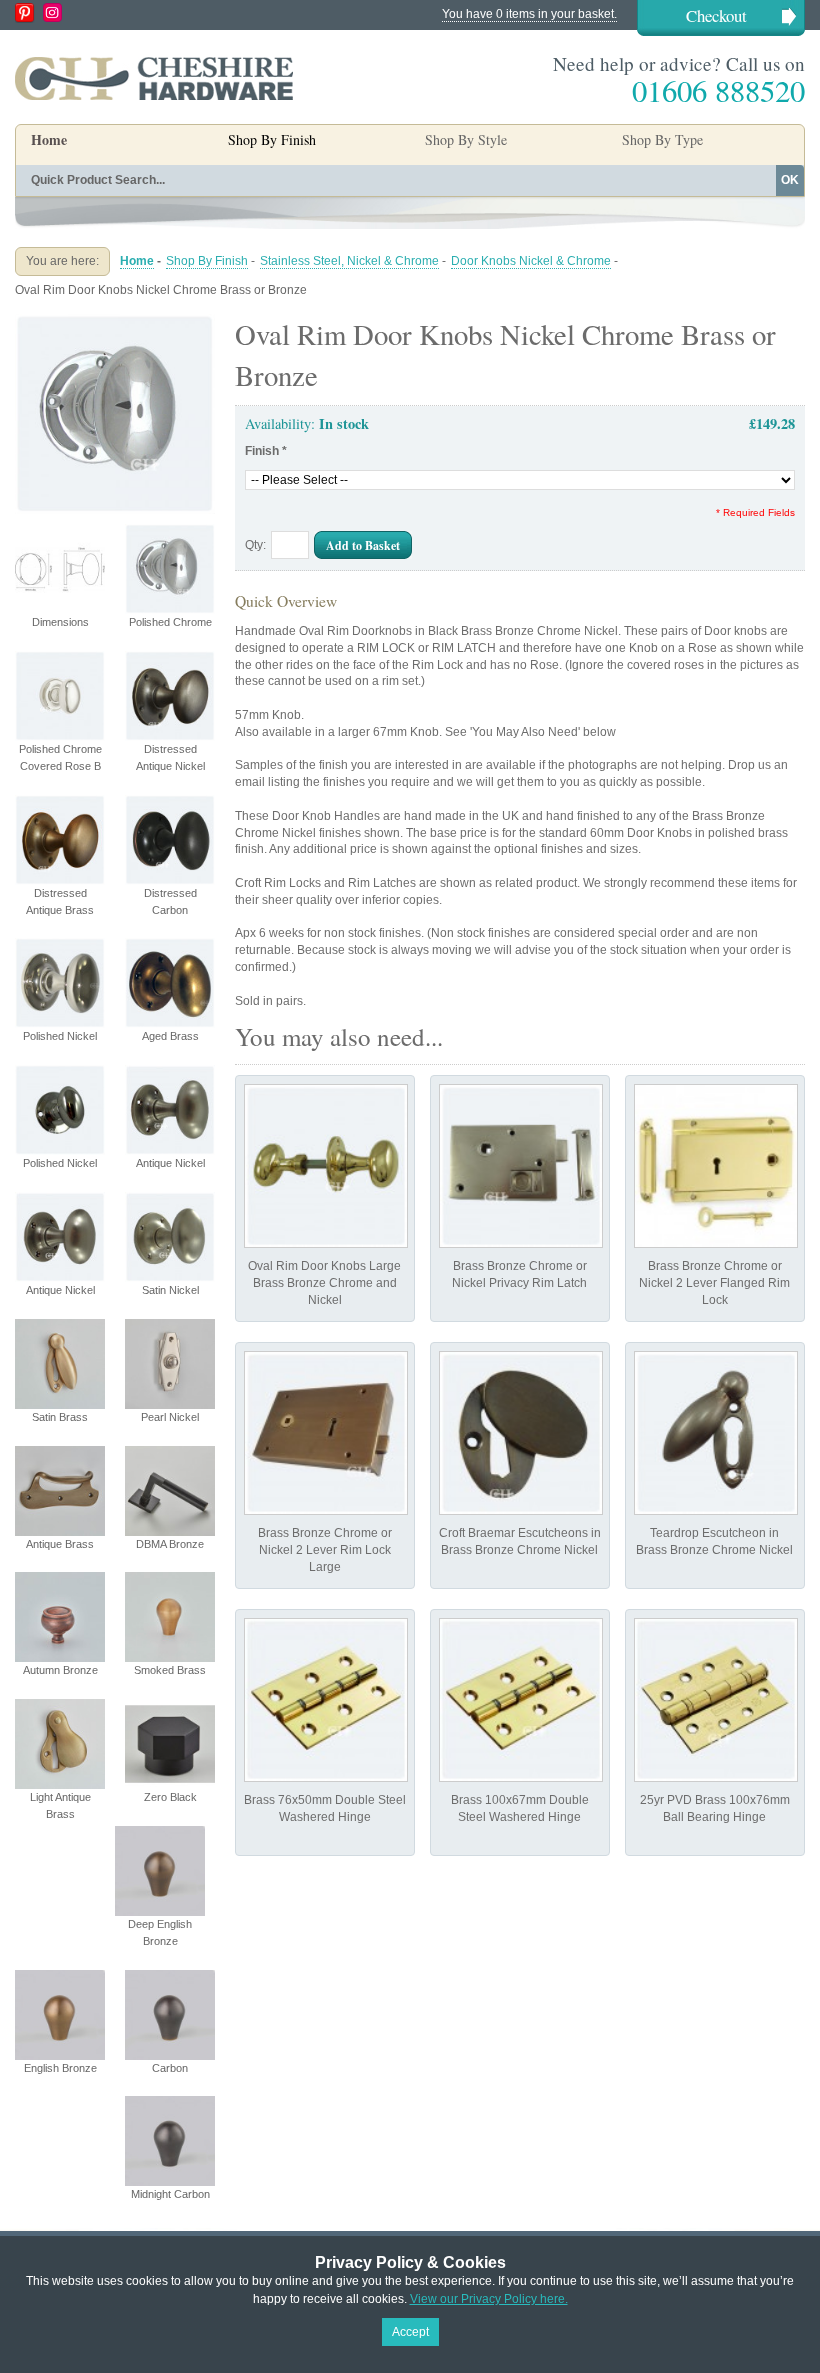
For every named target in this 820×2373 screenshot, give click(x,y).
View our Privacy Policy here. (489, 2299)
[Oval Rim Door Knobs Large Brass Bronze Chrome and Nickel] (326, 1166)
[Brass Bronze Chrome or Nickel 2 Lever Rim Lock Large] (326, 1433)
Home (49, 139)
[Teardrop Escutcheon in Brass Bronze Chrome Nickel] (716, 1433)
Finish (266, 451)
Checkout (716, 15)
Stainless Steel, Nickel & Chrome (349, 261)
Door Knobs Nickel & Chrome (531, 261)
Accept (410, 2332)
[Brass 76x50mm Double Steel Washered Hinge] (326, 1700)
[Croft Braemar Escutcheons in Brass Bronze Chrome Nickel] (521, 1433)
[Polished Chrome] (115, 322)
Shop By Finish (207, 261)
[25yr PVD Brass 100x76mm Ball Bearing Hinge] (716, 1700)
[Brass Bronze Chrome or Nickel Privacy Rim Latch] (521, 1166)
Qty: (255, 545)
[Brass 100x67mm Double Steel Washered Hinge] (521, 1700)
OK (790, 180)
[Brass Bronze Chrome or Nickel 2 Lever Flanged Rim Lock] (716, 1166)
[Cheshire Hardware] (154, 78)
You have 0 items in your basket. (529, 14)
